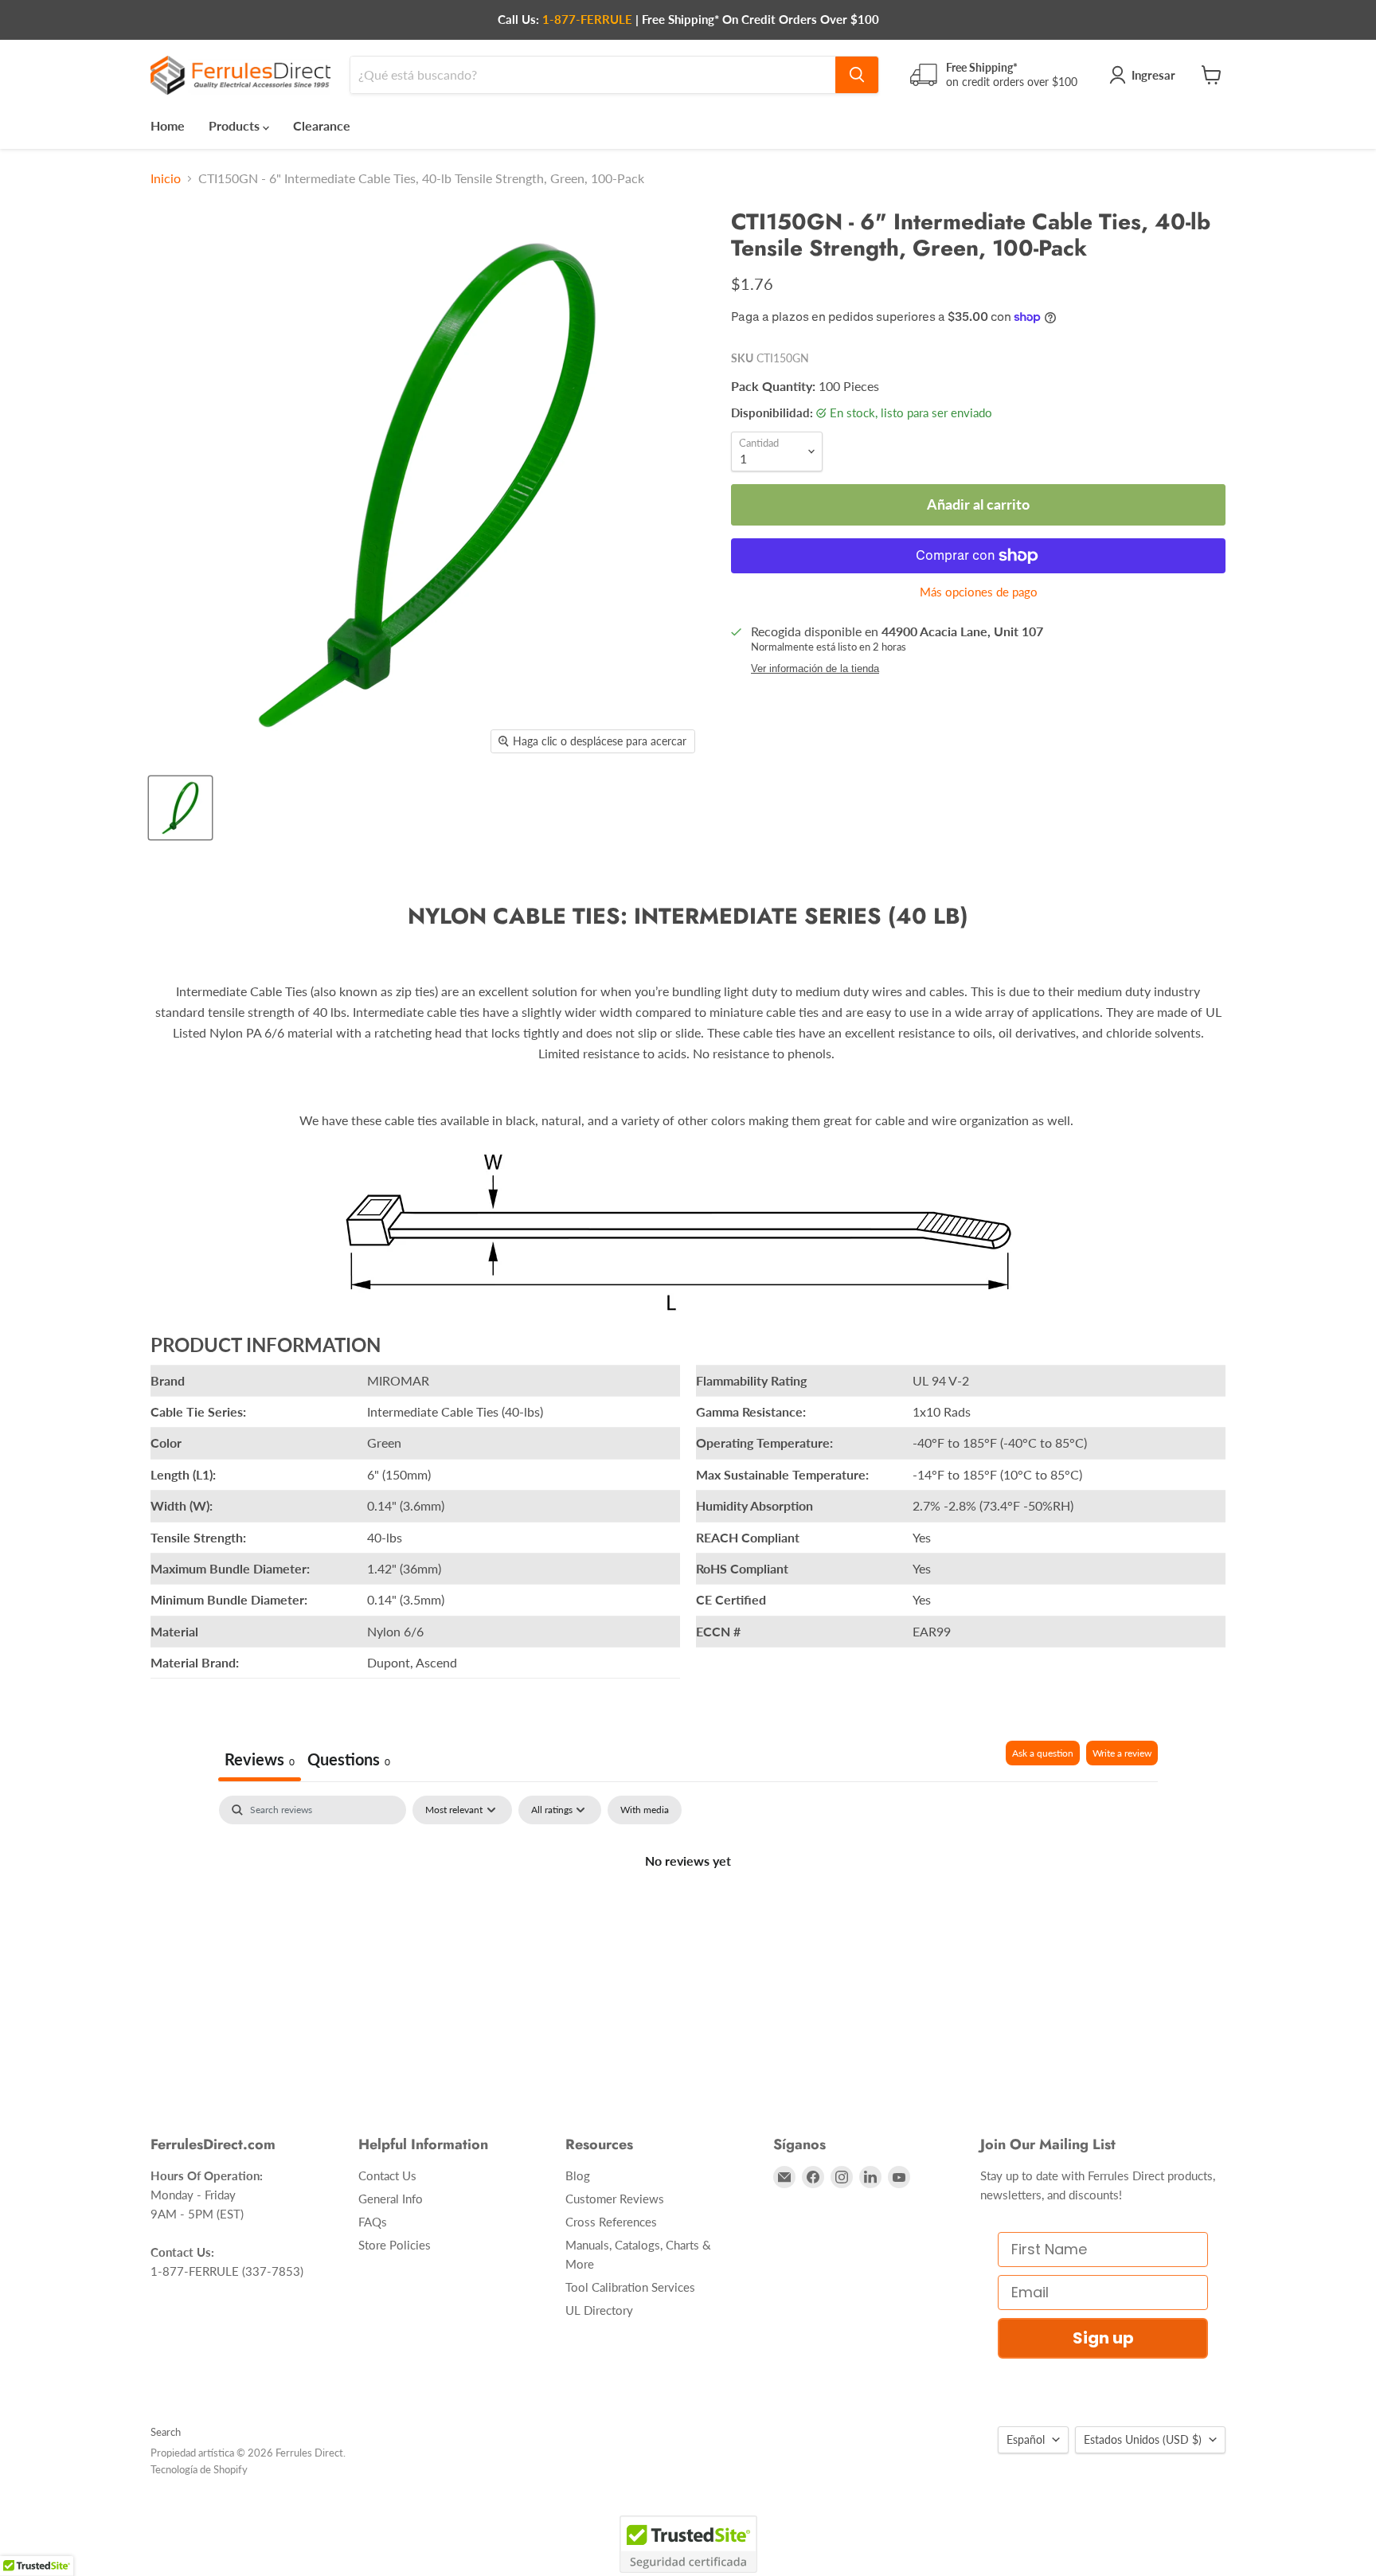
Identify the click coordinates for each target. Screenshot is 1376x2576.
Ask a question (1043, 1753)
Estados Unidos (1143, 2439)
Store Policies (395, 2245)
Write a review (1122, 1753)
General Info (391, 2199)
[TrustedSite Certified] (688, 2544)
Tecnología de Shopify (199, 2469)
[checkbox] (645, 1810)
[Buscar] (857, 75)
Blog (578, 2175)
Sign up (1103, 2338)
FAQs (373, 2222)
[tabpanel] (688, 1914)
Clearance (322, 125)
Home (168, 125)
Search (166, 2432)
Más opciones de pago (979, 592)
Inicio (166, 178)
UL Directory (599, 2310)
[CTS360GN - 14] (180, 808)
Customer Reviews (615, 2199)
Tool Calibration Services (630, 2287)
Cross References (611, 2222)
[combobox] (593, 75)
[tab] (349, 1761)
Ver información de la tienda (815, 669)
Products (236, 125)
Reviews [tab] (260, 1759)
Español (1026, 2439)
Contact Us (387, 2175)
